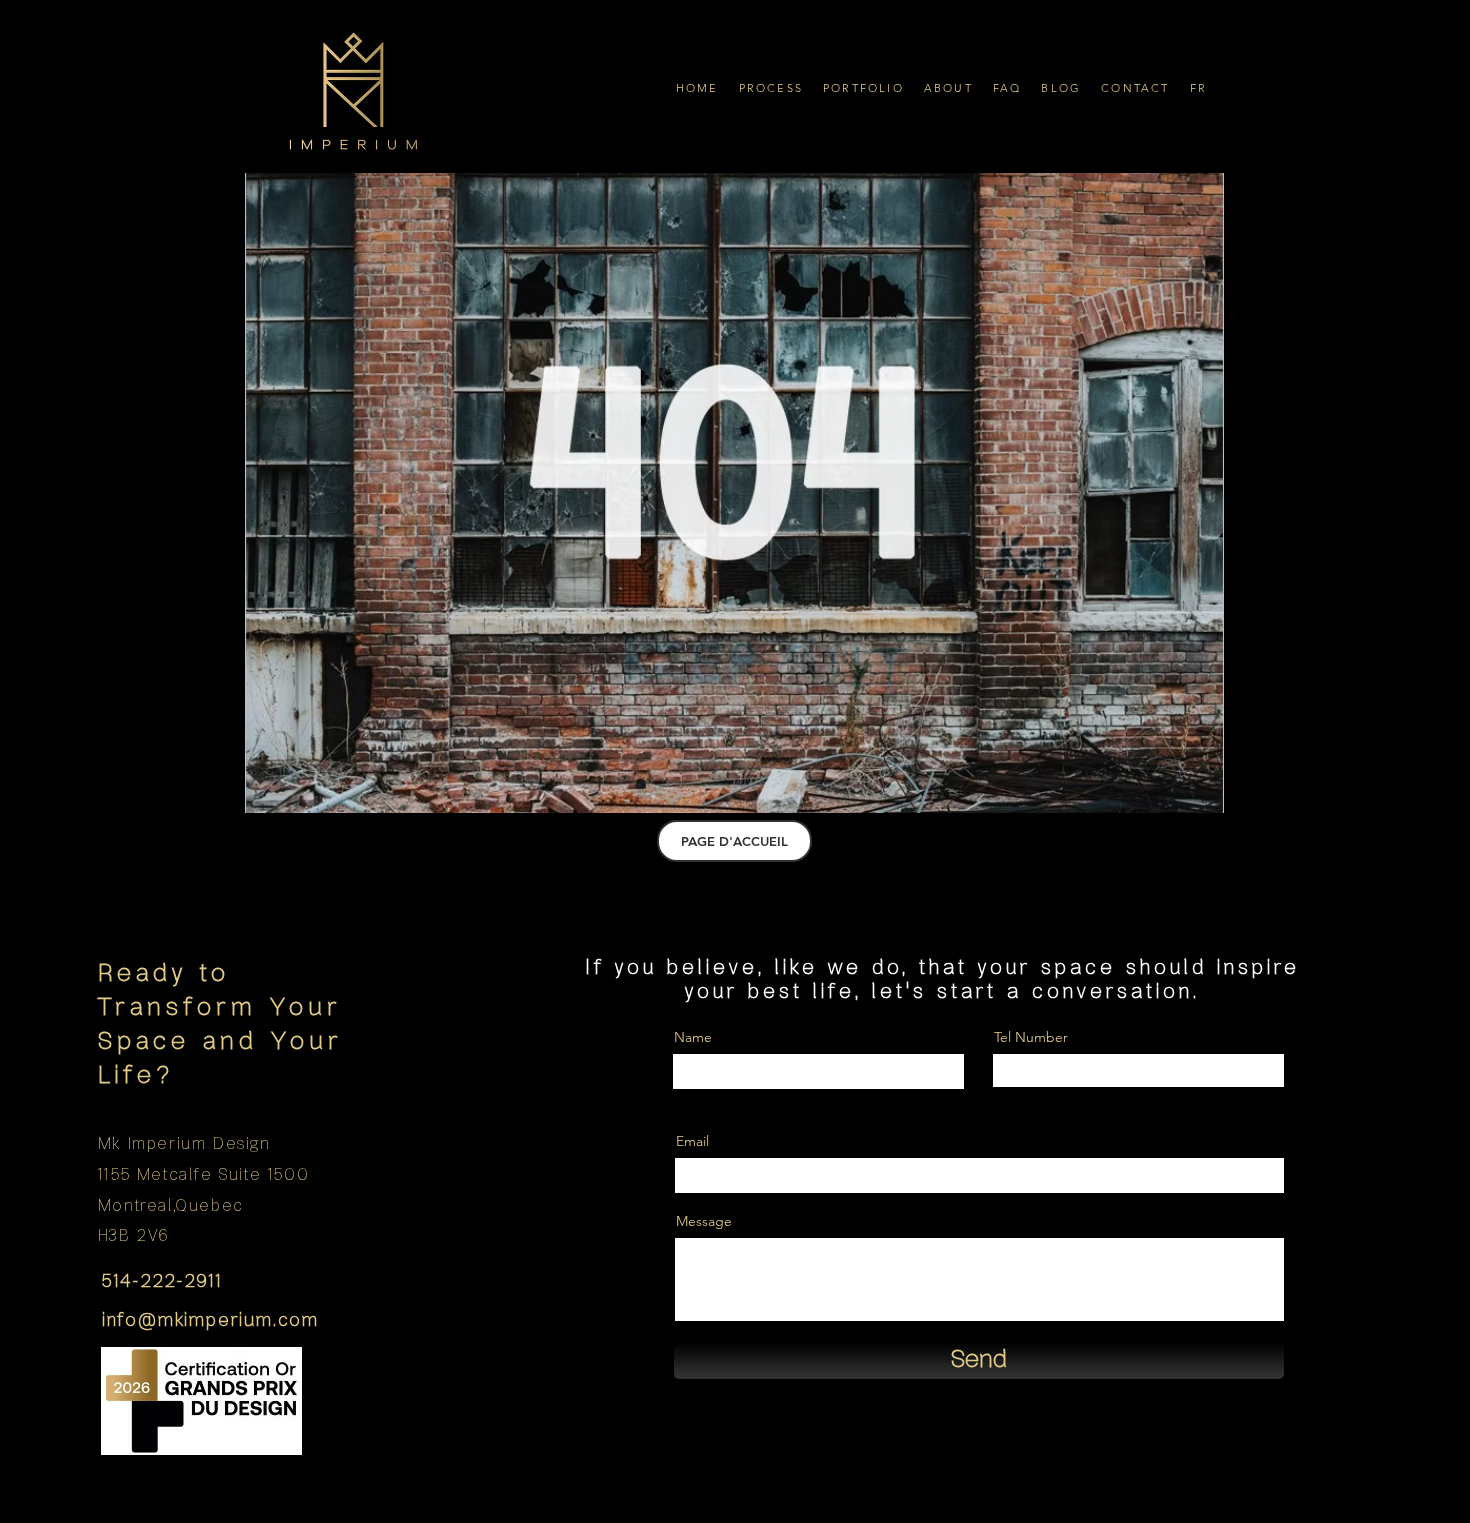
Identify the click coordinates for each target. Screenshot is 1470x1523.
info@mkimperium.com (210, 1321)
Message (704, 1221)
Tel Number (1031, 1037)
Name (693, 1037)
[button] (771, 87)
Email (692, 1141)
